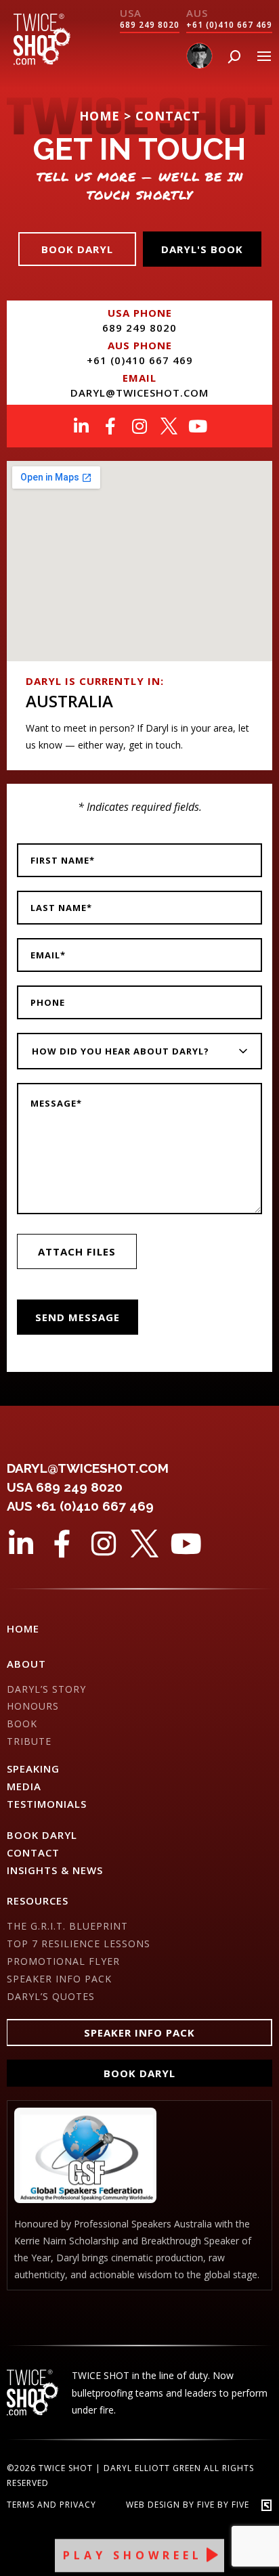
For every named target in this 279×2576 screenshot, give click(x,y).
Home (23, 1628)
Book (22, 1724)
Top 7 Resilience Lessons (79, 1944)
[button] (139, 2033)
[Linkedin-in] (82, 426)
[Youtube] (198, 426)
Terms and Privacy (51, 2505)
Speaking (33, 1769)
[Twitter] (169, 426)
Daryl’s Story (46, 1689)
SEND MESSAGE (78, 1317)
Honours (33, 1706)
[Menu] (264, 56)
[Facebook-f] (111, 426)
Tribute (29, 1741)
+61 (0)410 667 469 (229, 25)
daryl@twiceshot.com (139, 393)
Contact (33, 1852)
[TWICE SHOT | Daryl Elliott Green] (42, 61)
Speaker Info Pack (59, 1979)
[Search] (234, 57)
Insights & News (55, 1870)
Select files (77, 1251)
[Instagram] (140, 426)
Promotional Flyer (63, 1961)
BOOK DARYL (42, 1835)
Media (24, 1786)
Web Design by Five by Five (188, 2505)
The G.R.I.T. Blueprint (67, 1926)
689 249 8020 (150, 25)
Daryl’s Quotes (51, 1996)
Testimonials (47, 1804)
